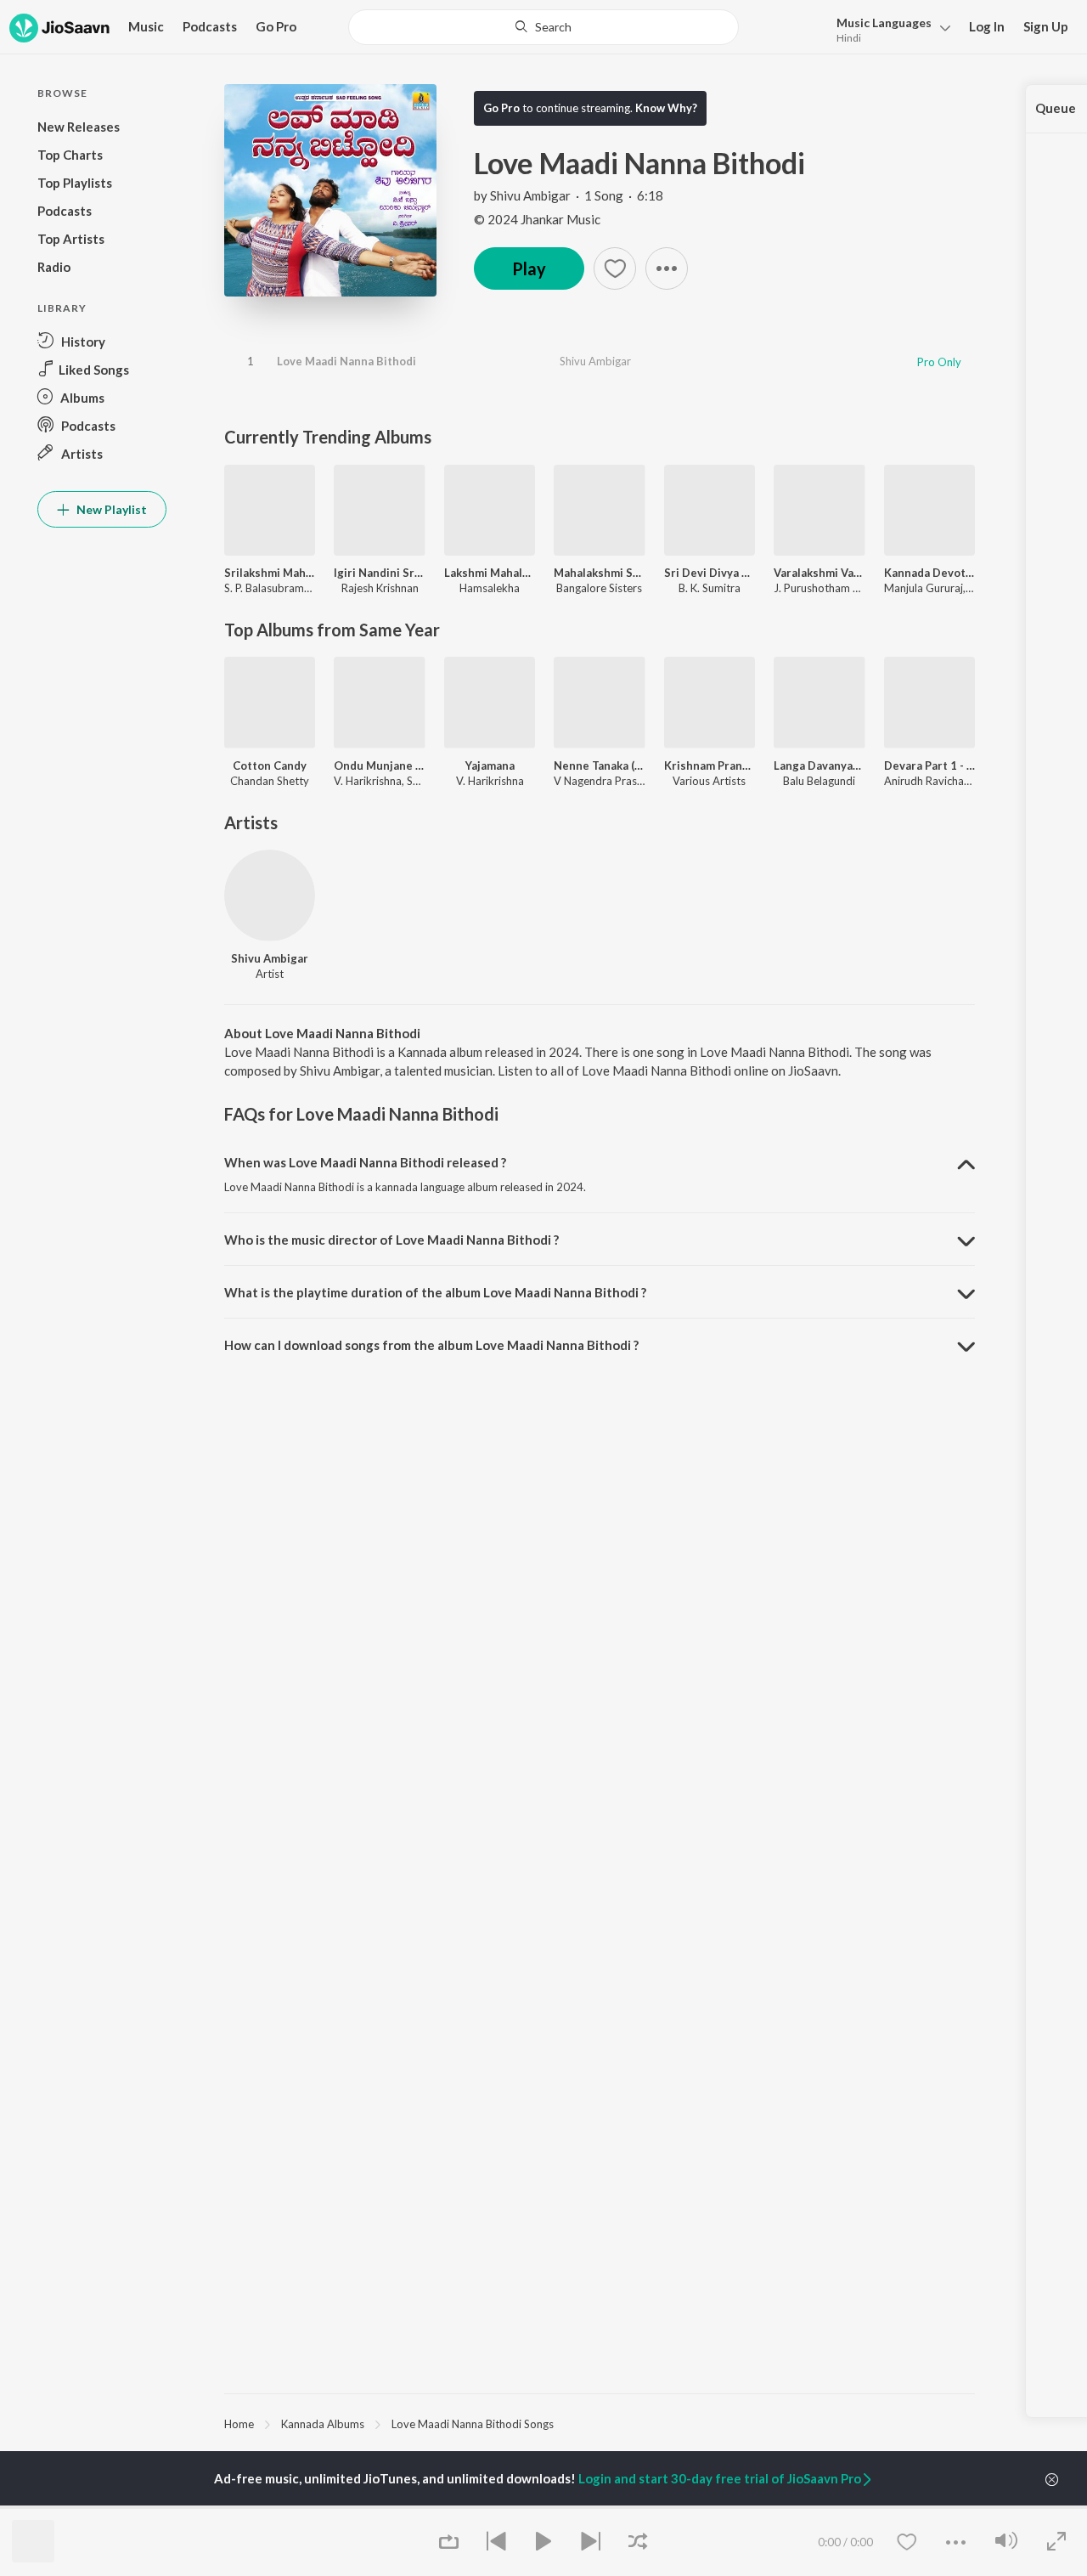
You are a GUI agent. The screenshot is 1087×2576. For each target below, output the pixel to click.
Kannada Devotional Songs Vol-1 (929, 573)
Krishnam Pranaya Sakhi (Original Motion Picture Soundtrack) (710, 765)
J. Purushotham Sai (820, 588)
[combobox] (544, 27)
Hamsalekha (490, 588)
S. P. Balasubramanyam (281, 588)
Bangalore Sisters (599, 588)
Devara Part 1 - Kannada (929, 765)
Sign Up (1046, 26)
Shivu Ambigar (530, 195)
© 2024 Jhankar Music (537, 219)
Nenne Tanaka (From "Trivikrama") (599, 765)
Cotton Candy (270, 765)
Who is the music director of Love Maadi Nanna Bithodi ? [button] (391, 1240)
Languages (884, 23)
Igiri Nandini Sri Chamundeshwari (379, 573)
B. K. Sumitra (710, 588)
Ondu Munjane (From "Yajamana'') (379, 765)
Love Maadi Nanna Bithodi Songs (473, 2424)
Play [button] (529, 268)
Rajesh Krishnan (380, 588)
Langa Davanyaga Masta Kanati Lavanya (819, 765)
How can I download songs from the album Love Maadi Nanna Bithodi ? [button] (431, 1345)
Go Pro (276, 26)
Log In (987, 26)
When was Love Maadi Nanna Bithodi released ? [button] (365, 1162)
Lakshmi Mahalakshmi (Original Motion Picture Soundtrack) (490, 573)
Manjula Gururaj (924, 588)
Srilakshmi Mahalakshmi (270, 573)
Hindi (849, 38)
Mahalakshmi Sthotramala (599, 573)
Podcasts (210, 26)
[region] (600, 2423)
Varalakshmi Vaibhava (819, 573)
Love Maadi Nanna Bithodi (346, 361)
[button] (889, 28)
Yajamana (490, 765)
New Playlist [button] (110, 509)
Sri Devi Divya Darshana (710, 573)
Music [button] (146, 26)
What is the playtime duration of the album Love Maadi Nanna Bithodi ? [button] (435, 1292)
